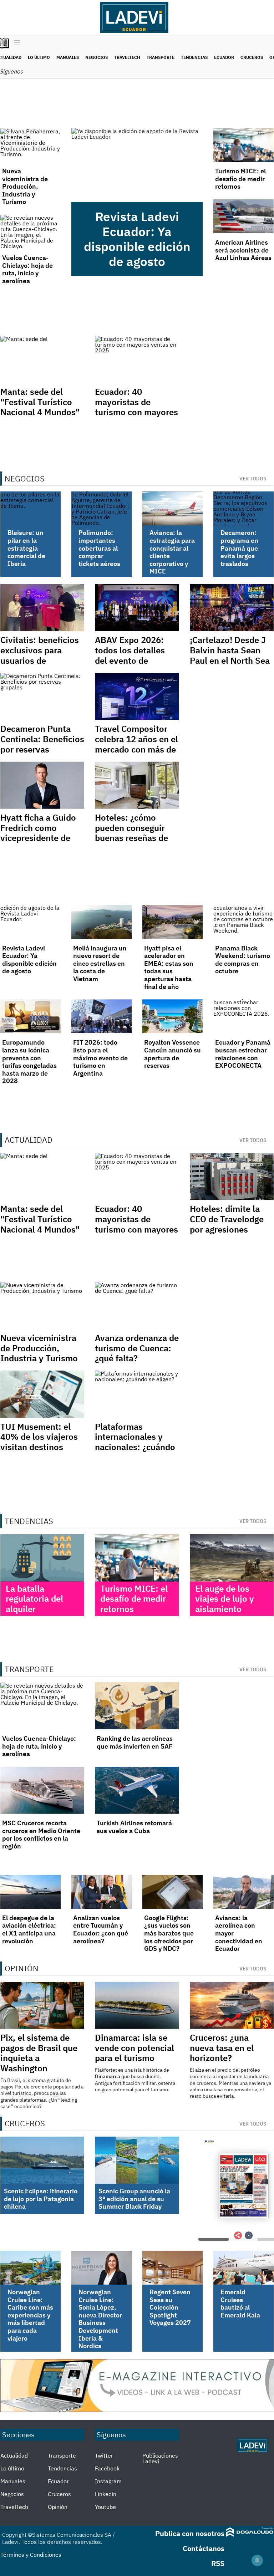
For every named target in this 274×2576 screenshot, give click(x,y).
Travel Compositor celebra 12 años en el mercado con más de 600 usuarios (136, 744)
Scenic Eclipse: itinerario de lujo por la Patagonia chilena (41, 2199)
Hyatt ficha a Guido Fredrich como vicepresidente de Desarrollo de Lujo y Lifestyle (40, 838)
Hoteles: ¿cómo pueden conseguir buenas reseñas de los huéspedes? (131, 833)
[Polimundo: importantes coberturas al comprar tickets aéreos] (102, 508)
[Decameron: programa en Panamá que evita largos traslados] (243, 508)
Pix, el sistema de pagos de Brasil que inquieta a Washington (39, 2053)
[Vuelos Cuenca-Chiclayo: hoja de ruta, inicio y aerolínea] (31, 232)
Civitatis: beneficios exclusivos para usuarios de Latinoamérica (40, 655)
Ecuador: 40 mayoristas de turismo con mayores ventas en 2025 (136, 407)
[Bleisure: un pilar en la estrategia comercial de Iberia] (31, 508)
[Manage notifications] (257, 2560)
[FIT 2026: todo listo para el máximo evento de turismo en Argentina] (102, 1016)
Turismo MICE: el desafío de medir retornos (240, 179)
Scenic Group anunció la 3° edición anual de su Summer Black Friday (134, 2199)
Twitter (104, 2455)
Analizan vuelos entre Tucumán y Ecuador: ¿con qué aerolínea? (101, 1929)
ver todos (253, 479)
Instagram (108, 2481)
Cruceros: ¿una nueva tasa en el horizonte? (222, 2048)
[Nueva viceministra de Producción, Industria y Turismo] (31, 145)
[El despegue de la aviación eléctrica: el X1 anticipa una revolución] (31, 1892)
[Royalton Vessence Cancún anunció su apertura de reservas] (172, 1016)
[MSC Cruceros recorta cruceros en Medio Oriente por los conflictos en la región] (42, 1790)
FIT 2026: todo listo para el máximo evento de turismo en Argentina (100, 1058)
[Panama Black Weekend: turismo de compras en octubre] (243, 922)
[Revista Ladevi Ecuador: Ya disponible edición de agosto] (137, 165)
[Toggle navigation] (15, 43)
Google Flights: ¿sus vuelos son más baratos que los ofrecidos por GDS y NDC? (169, 1933)
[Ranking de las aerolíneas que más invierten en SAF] (137, 1706)
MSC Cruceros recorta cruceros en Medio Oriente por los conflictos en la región (41, 1835)
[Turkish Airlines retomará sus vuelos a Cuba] (137, 1790)
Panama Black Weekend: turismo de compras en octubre (243, 960)
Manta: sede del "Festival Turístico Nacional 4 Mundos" (40, 402)
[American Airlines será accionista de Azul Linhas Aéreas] (243, 216)
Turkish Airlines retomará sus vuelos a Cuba (134, 1827)
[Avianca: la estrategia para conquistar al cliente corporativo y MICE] (172, 508)
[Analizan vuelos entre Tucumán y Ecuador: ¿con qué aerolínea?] (102, 1892)
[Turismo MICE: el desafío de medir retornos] (243, 145)
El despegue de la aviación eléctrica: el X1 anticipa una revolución (29, 1929)
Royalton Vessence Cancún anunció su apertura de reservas (172, 1054)
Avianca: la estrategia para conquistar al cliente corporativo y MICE (172, 552)
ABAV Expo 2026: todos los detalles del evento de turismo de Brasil (130, 655)
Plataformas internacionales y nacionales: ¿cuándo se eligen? (135, 1442)
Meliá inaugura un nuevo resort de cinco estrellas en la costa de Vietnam (100, 963)
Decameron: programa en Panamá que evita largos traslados (239, 548)
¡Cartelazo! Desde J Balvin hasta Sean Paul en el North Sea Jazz (230, 655)
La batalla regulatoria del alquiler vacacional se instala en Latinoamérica (34, 1614)
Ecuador (224, 57)
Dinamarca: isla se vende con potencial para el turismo (135, 2048)
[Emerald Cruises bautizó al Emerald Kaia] (243, 2268)
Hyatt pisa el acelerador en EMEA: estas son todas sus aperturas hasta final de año (169, 967)
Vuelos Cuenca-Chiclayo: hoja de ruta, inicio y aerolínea (27, 269)
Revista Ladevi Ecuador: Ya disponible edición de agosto (137, 239)
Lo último (39, 57)
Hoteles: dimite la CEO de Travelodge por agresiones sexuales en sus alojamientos (227, 1229)
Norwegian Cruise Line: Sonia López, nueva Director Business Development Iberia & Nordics (100, 2319)
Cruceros (252, 57)
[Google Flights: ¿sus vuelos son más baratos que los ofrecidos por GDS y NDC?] (172, 1892)
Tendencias (194, 57)
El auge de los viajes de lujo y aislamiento (225, 1599)
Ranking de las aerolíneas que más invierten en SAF (135, 1742)
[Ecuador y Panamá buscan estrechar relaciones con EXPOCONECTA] (243, 1016)
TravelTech (127, 57)
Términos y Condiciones (31, 2555)
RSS (218, 2563)
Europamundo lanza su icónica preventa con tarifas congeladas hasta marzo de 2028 (29, 1062)
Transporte (161, 57)
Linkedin (106, 2494)
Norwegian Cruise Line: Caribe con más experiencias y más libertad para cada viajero (30, 2315)
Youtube (105, 2507)
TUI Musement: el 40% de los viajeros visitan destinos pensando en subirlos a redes (39, 1447)
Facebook (107, 2468)
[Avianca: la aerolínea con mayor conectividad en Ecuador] (243, 1892)
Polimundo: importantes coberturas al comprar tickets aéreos (99, 548)
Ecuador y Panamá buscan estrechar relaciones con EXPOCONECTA (243, 1054)
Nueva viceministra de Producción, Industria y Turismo (25, 186)
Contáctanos (204, 2548)
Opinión (58, 2507)
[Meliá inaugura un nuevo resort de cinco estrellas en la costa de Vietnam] (102, 922)
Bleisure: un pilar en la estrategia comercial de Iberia (26, 548)
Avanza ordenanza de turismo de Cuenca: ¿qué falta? (137, 1348)
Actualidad (14, 2455)
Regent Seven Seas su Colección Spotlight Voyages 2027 (170, 2307)
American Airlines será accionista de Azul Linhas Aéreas (243, 250)
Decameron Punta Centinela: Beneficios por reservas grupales (42, 744)
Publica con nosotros (190, 2533)
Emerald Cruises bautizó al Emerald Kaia (240, 2304)
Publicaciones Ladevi (160, 2458)
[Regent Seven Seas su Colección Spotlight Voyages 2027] (172, 2268)
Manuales (68, 57)
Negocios (97, 57)
